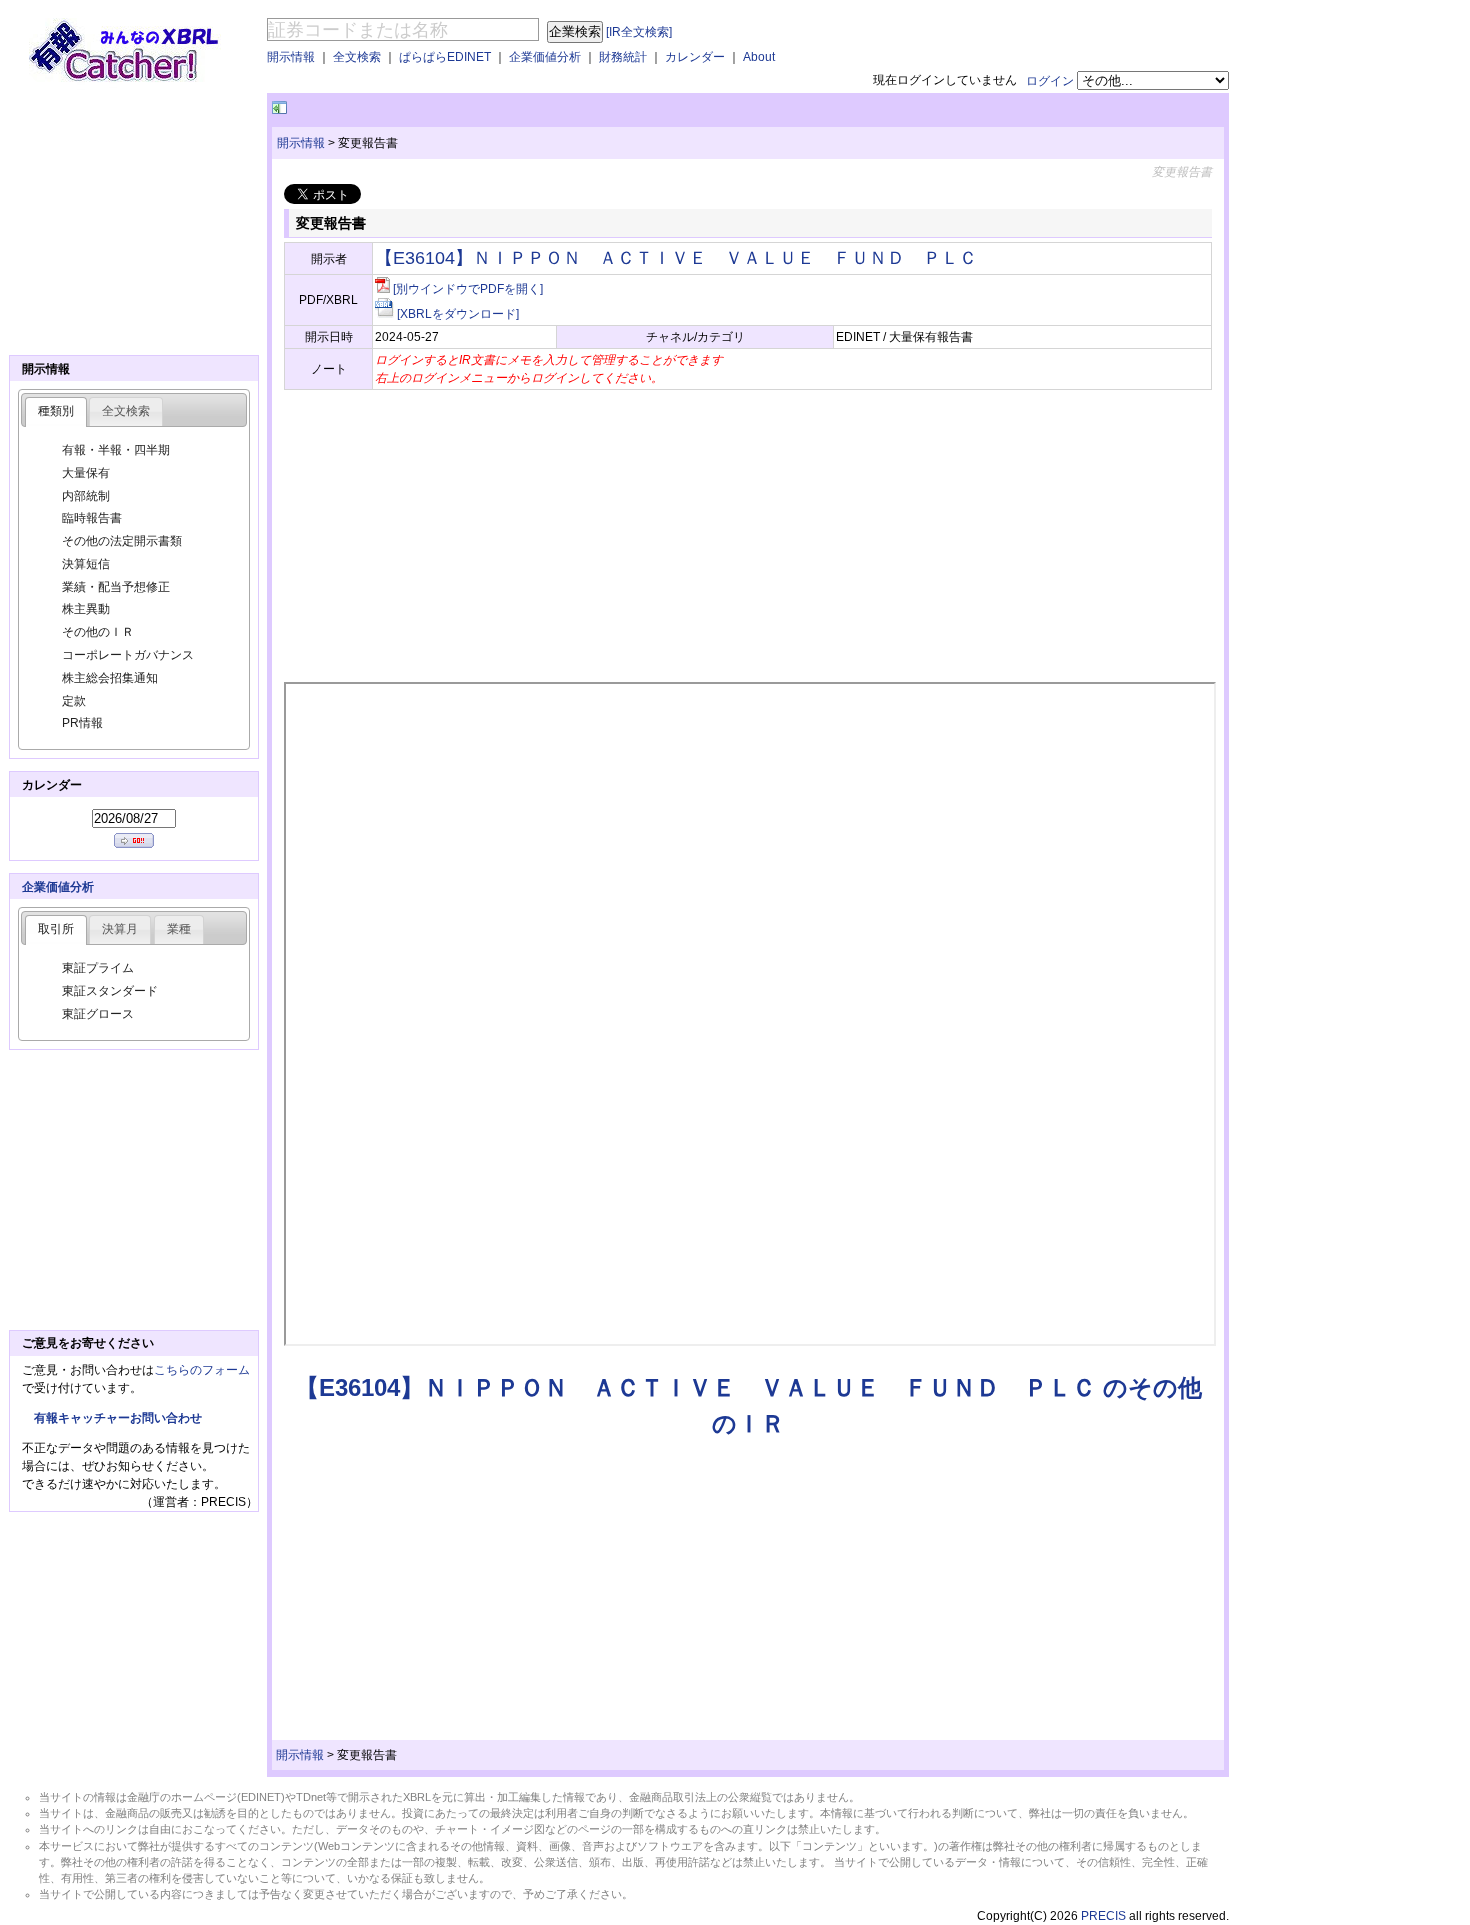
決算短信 (86, 564)
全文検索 (357, 57)
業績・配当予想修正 (116, 587)
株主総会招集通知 (110, 678)
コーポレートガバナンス (128, 655)
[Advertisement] (525, 108)
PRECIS (1103, 1916)
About (759, 57)
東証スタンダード (110, 991)
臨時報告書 (92, 518)
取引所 (56, 929)
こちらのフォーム (202, 1370)
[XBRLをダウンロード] (458, 314)
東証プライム (98, 968)
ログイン (1050, 81)
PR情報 (82, 723)
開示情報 (291, 57)
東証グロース (98, 1014)
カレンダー (695, 57)
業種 (179, 929)
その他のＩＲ (98, 632)
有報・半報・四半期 (116, 450)
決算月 (120, 929)
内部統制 (86, 496)
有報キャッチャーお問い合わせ (118, 1418)
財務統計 (623, 57)
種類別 (56, 411)
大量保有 (86, 473)
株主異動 (86, 609)
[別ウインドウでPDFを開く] (468, 289)
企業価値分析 (545, 57)
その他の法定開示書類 (122, 541)
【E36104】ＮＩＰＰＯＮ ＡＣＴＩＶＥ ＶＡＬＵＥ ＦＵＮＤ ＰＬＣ (676, 258)
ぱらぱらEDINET (445, 57)
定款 (74, 701)
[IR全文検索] (639, 32)
